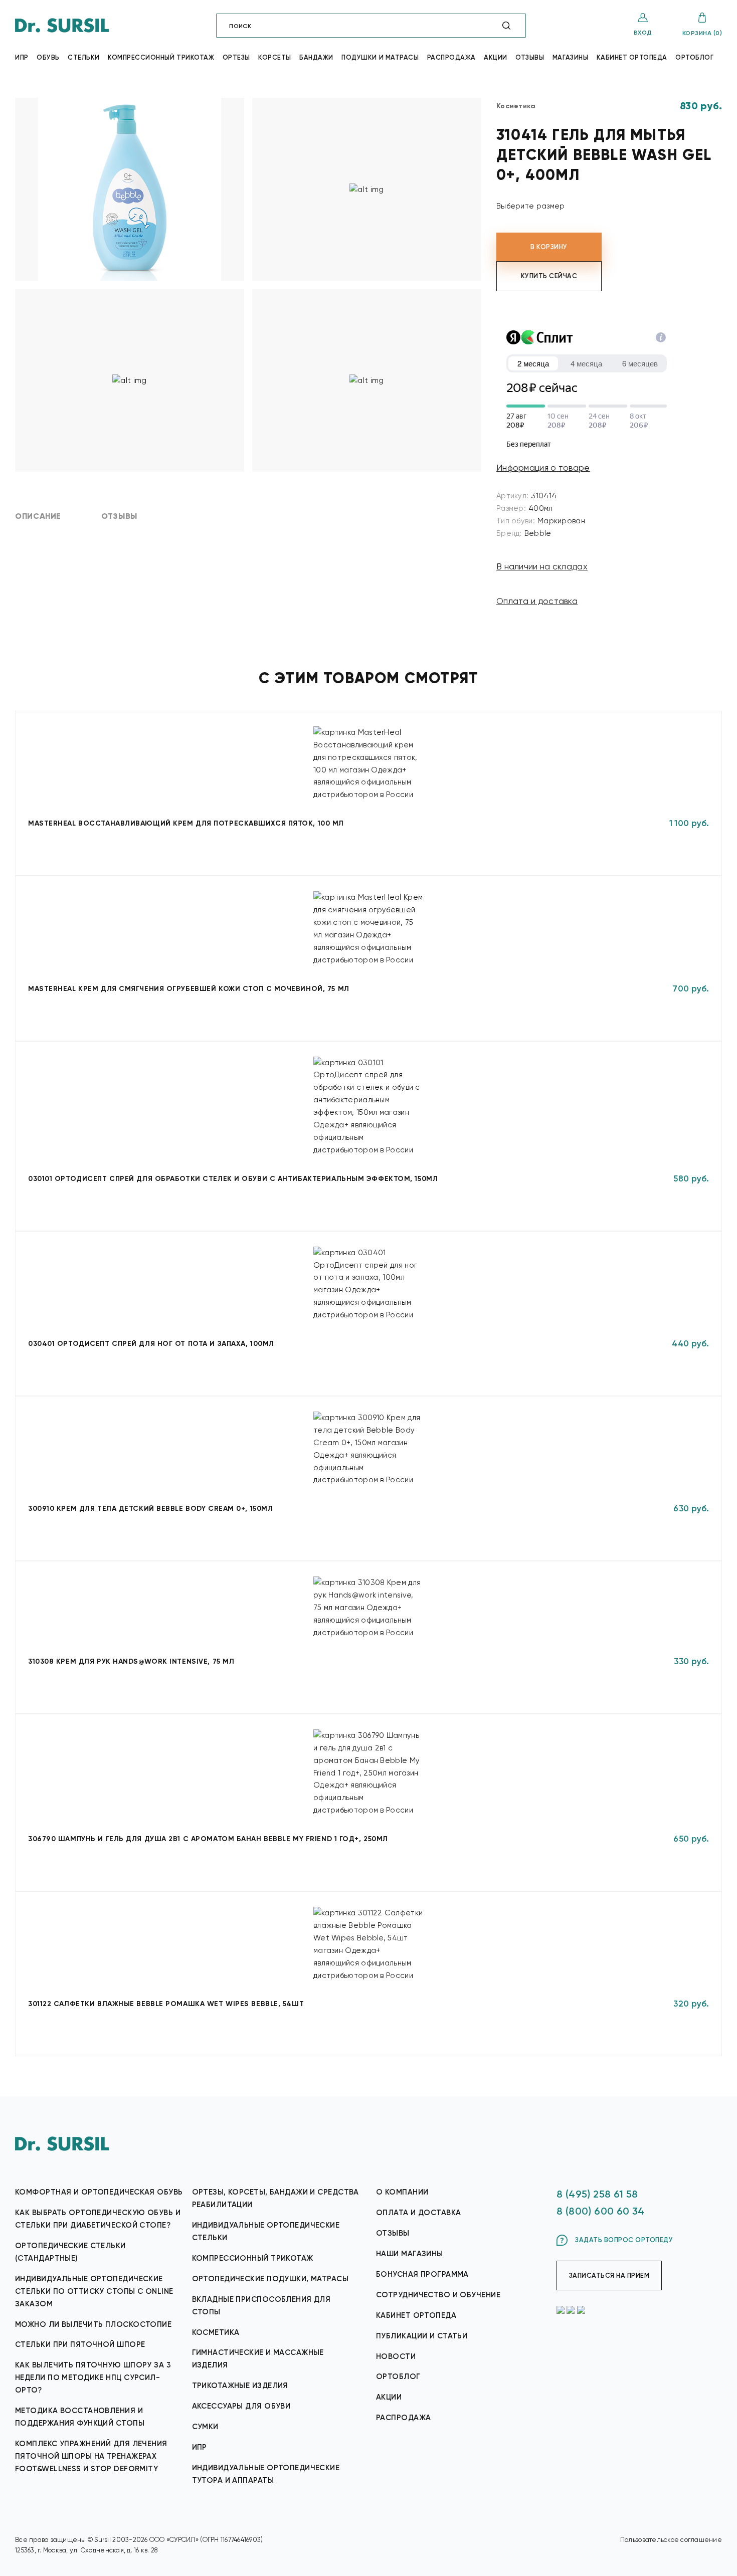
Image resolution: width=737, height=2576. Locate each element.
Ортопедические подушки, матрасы (270, 2279)
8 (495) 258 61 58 (597, 2194)
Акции (496, 57)
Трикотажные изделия (240, 2386)
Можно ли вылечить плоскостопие (93, 2324)
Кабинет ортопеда (632, 57)
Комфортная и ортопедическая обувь (99, 2192)
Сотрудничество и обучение (438, 2295)
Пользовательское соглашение (671, 2540)
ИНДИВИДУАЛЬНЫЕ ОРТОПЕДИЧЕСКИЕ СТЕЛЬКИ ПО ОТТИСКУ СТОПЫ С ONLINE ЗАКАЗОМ (94, 2291)
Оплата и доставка (537, 601)
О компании (402, 2192)
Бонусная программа (422, 2274)
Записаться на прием (609, 2275)
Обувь (48, 57)
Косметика (216, 2332)
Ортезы (236, 57)
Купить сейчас (549, 276)
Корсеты (275, 57)
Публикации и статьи (422, 2336)
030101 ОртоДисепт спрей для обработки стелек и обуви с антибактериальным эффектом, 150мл (233, 1179)
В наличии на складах (542, 566)
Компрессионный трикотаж (161, 57)
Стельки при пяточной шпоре (80, 2344)
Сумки (205, 2427)
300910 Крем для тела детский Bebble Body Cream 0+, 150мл (150, 1509)
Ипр (22, 57)
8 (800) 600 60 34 (601, 2211)
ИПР (200, 2447)
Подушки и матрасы (380, 57)
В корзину (549, 247)
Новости (396, 2356)
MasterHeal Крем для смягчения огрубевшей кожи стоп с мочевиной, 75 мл (189, 989)
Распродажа (451, 57)
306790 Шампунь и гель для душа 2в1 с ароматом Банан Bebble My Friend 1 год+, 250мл (208, 1839)
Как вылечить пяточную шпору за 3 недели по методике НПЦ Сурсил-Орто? (93, 2377)
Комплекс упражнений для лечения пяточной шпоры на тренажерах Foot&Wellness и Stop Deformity (91, 2456)
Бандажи (316, 57)
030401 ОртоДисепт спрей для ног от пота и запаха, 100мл (151, 1344)
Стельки (84, 57)
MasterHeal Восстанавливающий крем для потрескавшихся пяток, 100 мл (186, 823)
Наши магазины (410, 2254)
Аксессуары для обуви (241, 2406)
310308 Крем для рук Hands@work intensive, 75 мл (131, 1661)
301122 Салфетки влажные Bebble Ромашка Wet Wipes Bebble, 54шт (166, 2004)
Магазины (570, 57)
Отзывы (530, 57)
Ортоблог (694, 57)
